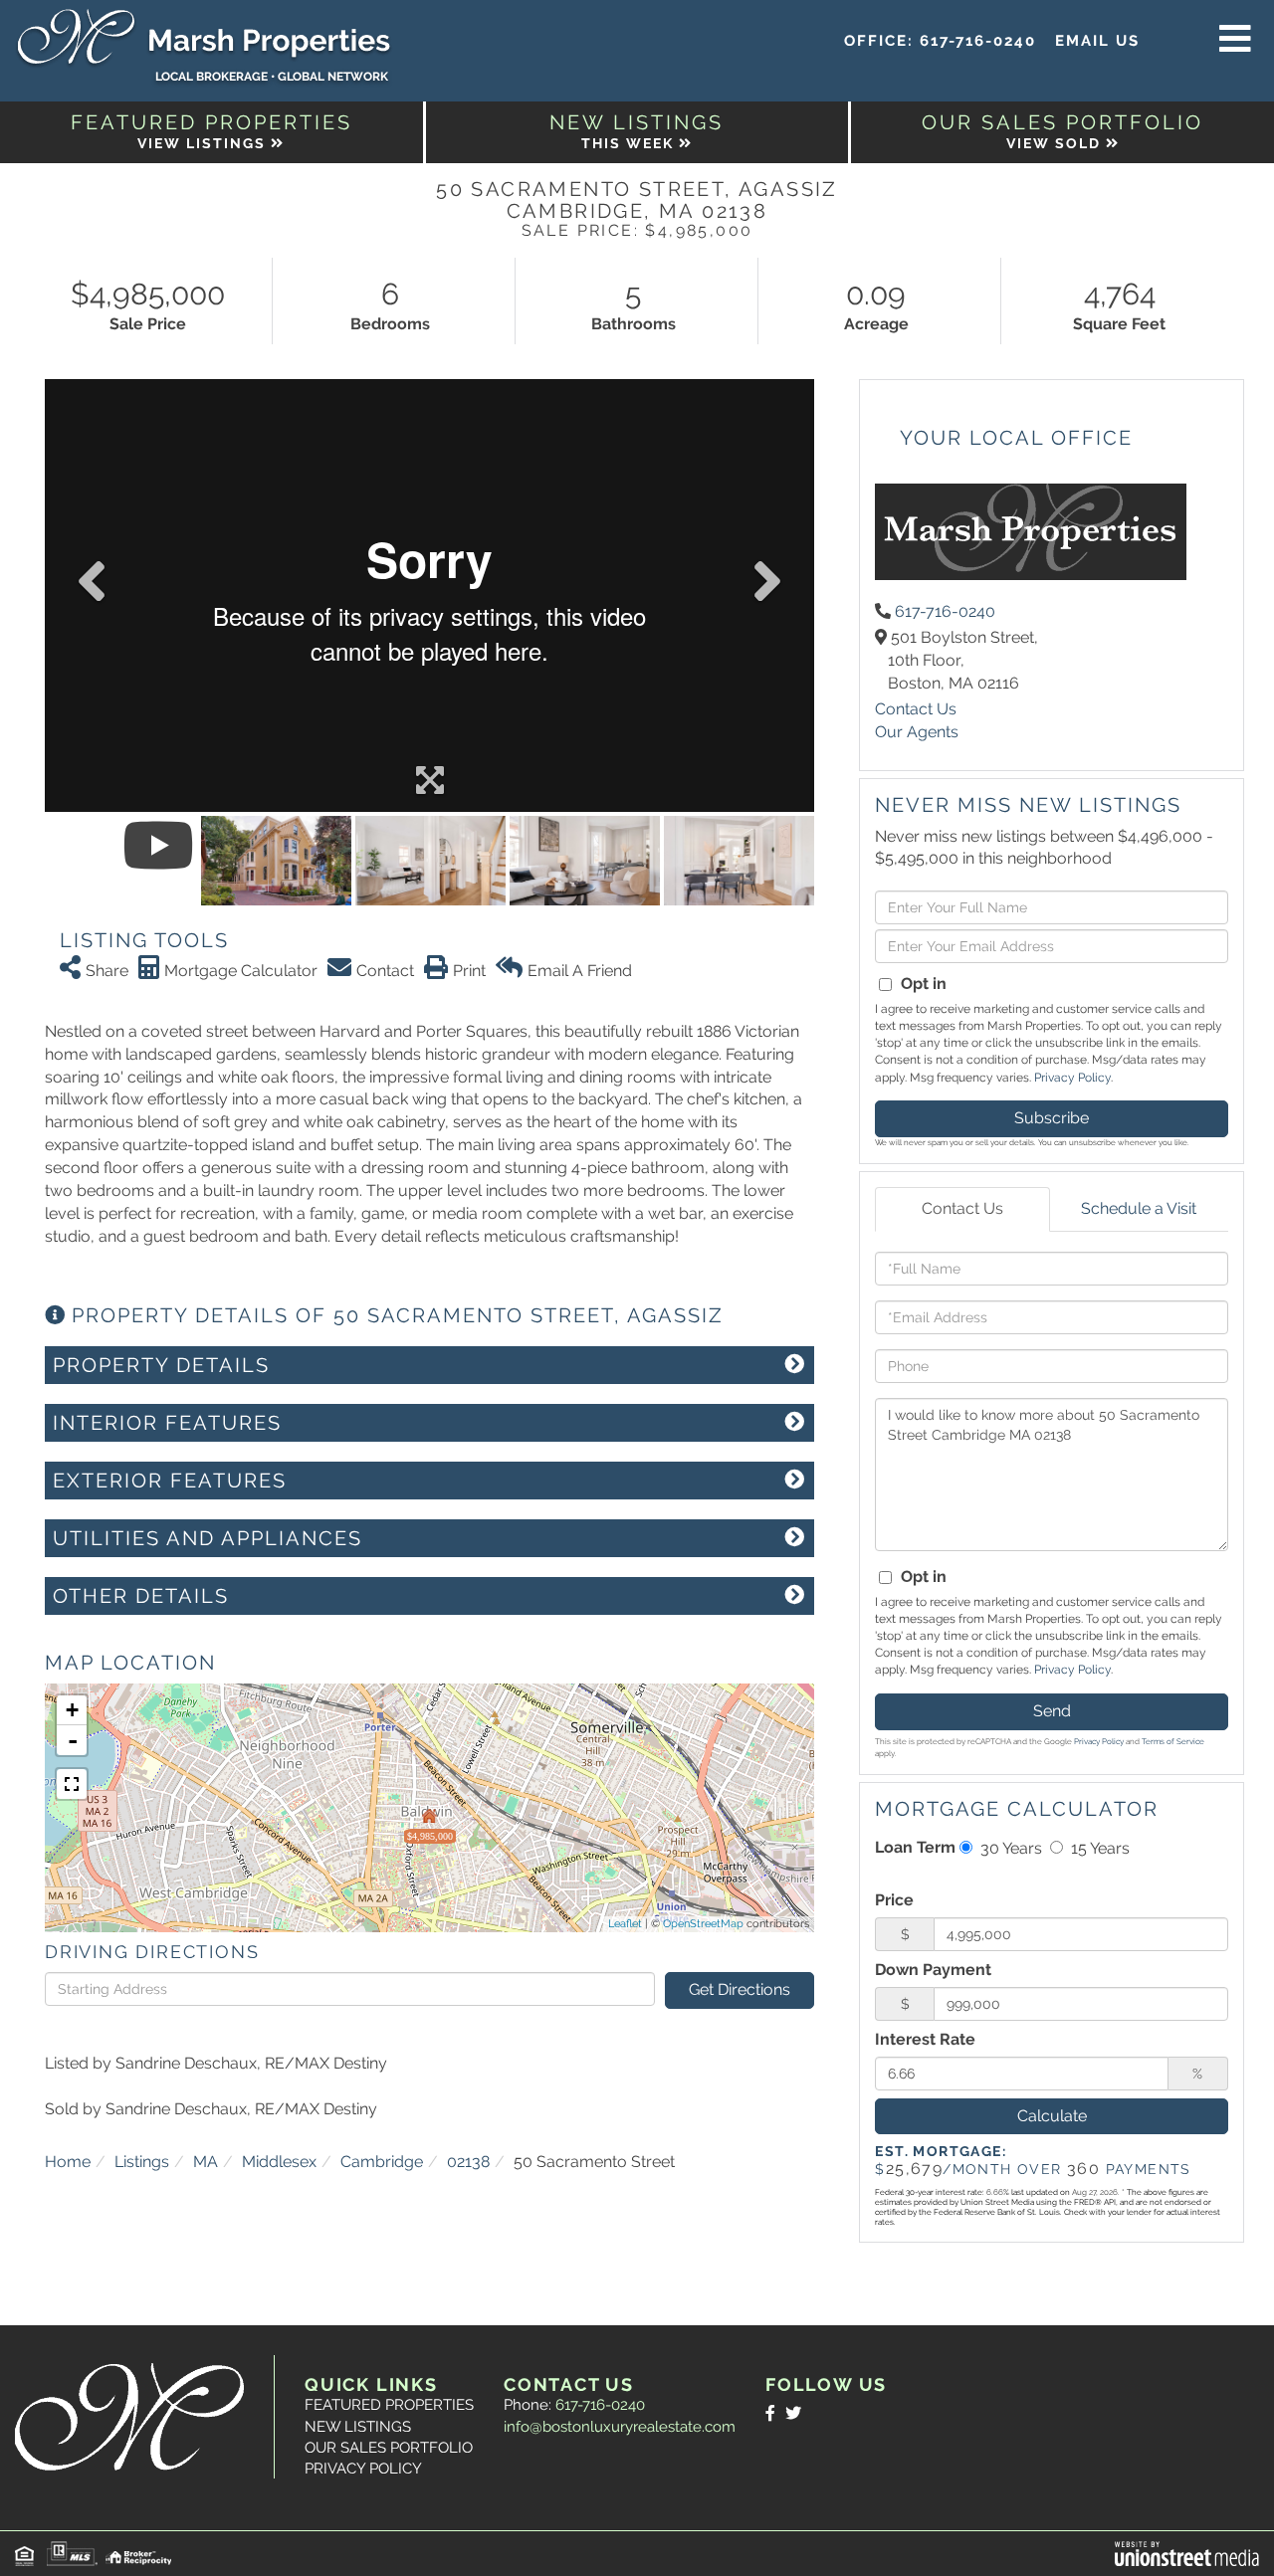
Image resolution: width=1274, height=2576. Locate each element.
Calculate (1052, 2116)
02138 (468, 2162)
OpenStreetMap (703, 1924)
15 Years (1098, 1848)
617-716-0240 (978, 41)
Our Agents (917, 732)
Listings (142, 2162)
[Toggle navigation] (1235, 40)
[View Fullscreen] (72, 1784)
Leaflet (625, 1924)
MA (206, 2162)
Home (68, 2162)
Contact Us (916, 709)
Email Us (1097, 41)
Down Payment (933, 1970)
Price (894, 1900)
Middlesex (279, 2162)
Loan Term (915, 1847)
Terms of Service (1173, 1741)
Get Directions (740, 1989)
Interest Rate (925, 2039)
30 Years (1009, 1848)
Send (1052, 1711)
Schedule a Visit (1139, 1208)
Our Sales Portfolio (389, 2448)
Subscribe (1052, 1118)
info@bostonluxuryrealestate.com (620, 2427)
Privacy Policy (1072, 1078)
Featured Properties (389, 2405)
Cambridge (382, 2162)
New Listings (358, 2427)
